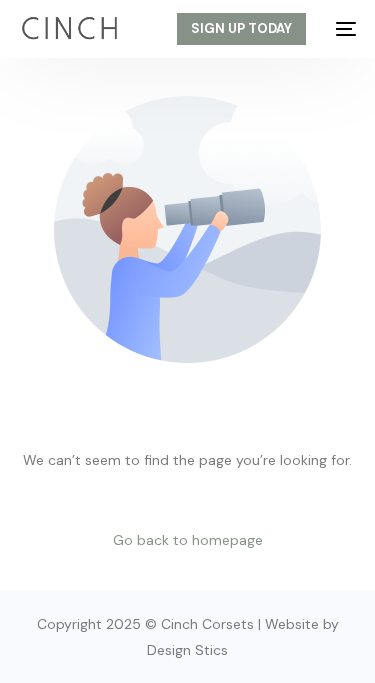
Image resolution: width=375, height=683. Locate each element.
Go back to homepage (188, 540)
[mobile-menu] (341, 29)
